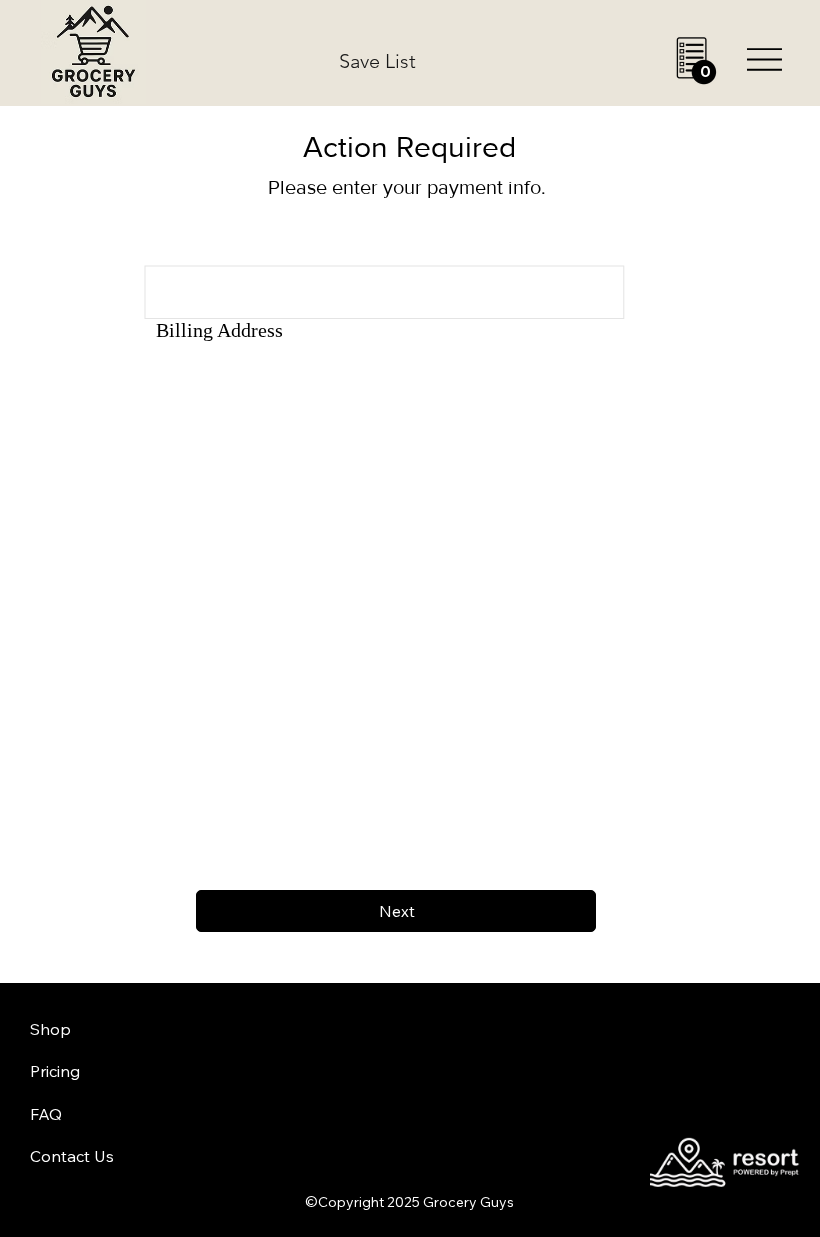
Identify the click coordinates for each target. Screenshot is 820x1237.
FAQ (46, 1114)
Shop (50, 1029)
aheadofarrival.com (503, 1094)
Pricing (55, 1071)
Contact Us (72, 1156)
